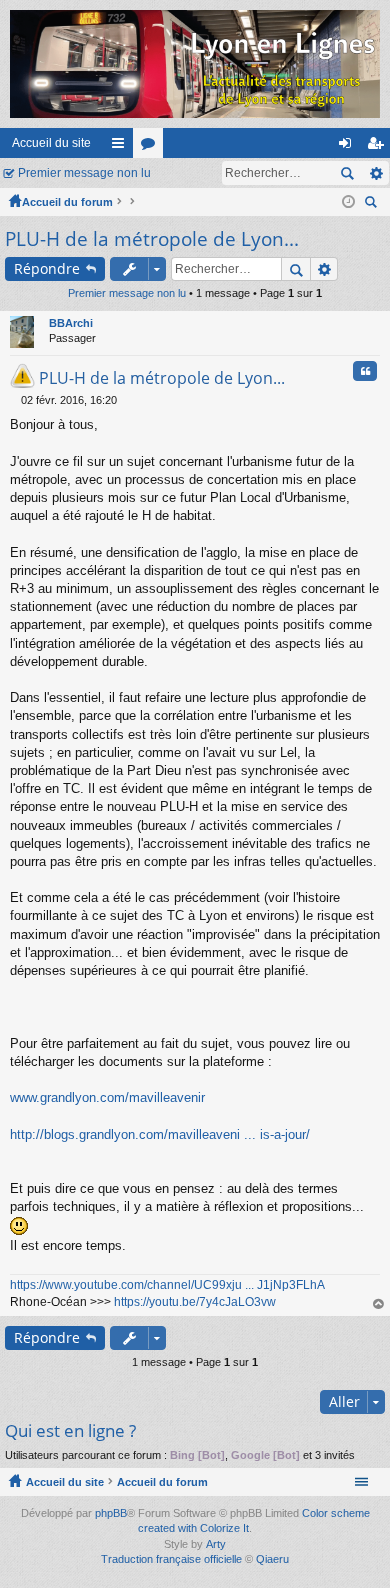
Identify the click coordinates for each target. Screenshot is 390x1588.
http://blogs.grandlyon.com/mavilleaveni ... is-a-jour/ (160, 1134)
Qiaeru (272, 1559)
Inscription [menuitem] (379, 147)
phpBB (111, 1513)
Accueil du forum (67, 202)
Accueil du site (51, 143)
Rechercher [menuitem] (373, 204)
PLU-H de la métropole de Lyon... (152, 239)
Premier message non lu (84, 173)
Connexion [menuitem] (349, 147)
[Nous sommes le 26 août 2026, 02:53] (348, 202)
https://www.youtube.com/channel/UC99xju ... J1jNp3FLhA (167, 1285)
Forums (152, 147)
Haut (379, 1304)
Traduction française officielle (171, 1559)
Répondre (47, 268)
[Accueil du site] (195, 64)
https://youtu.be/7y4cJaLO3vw (195, 1302)
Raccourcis (122, 147)
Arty (216, 1544)
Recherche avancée (375, 173)
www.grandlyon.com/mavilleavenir (107, 1097)
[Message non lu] (15, 400)
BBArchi (71, 323)
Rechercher (347, 173)
